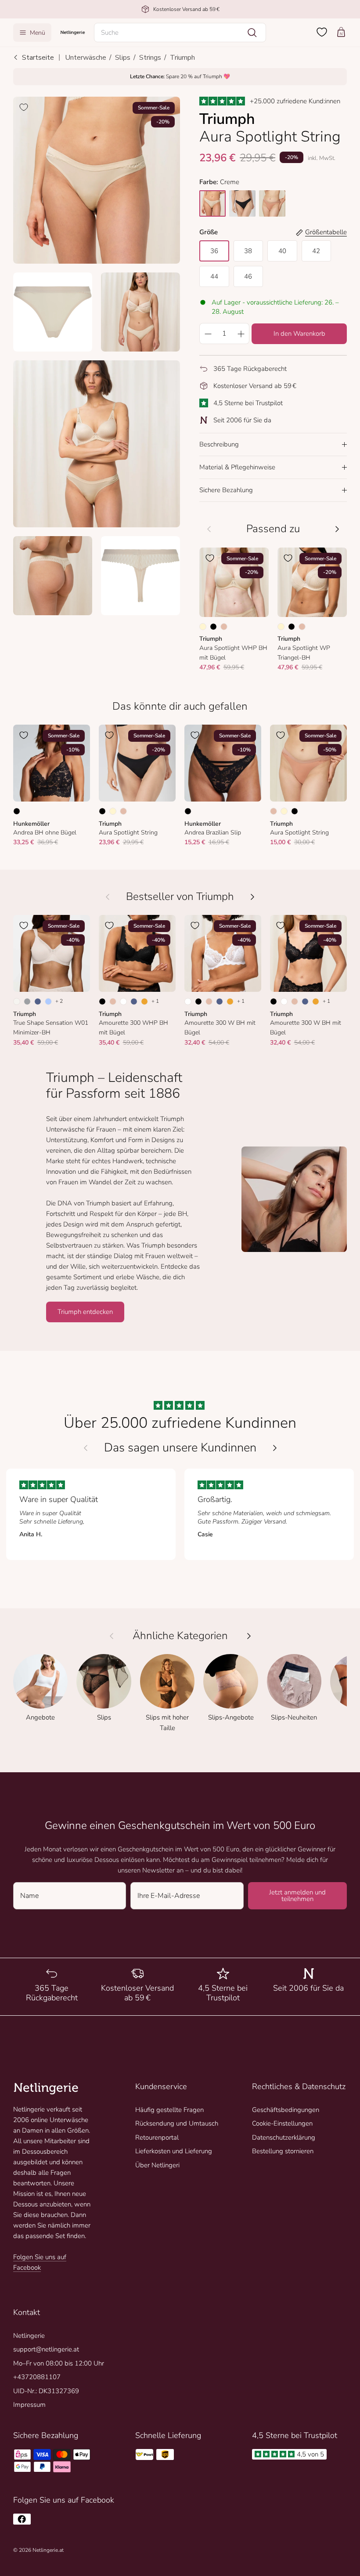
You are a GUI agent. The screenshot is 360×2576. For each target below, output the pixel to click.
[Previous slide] (86, 1448)
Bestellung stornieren (283, 2151)
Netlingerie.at (48, 2550)
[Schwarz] (213, 627)
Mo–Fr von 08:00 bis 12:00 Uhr (59, 2363)
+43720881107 (37, 2377)
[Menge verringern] (208, 334)
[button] (180, 33)
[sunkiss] (272, 203)
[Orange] (144, 1001)
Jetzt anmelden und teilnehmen (297, 1896)
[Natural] (17, 1001)
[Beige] (224, 627)
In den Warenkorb (299, 334)
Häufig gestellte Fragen (169, 2110)
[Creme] (203, 627)
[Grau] (27, 1001)
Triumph (182, 58)
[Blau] (38, 1001)
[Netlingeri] (73, 32)
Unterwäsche (86, 58)
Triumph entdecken (85, 1312)
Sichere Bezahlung (226, 490)
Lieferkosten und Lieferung (174, 2151)
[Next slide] (275, 1448)
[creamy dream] (212, 203)
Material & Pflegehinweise (237, 467)
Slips (123, 58)
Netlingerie (29, 2336)
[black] (242, 203)
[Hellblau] (48, 1001)
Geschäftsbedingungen (286, 2110)
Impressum (29, 2405)
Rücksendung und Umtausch (177, 2123)
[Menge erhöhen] (241, 334)
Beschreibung (219, 444)
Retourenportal (157, 2137)
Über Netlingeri (157, 2165)
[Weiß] (123, 1001)
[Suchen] (252, 33)
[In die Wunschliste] (24, 107)
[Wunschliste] (322, 32)
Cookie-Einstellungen (282, 2123)
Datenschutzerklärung (284, 2137)
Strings (150, 58)
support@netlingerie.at (46, 2349)
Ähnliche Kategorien (180, 1636)
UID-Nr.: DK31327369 (46, 2391)
